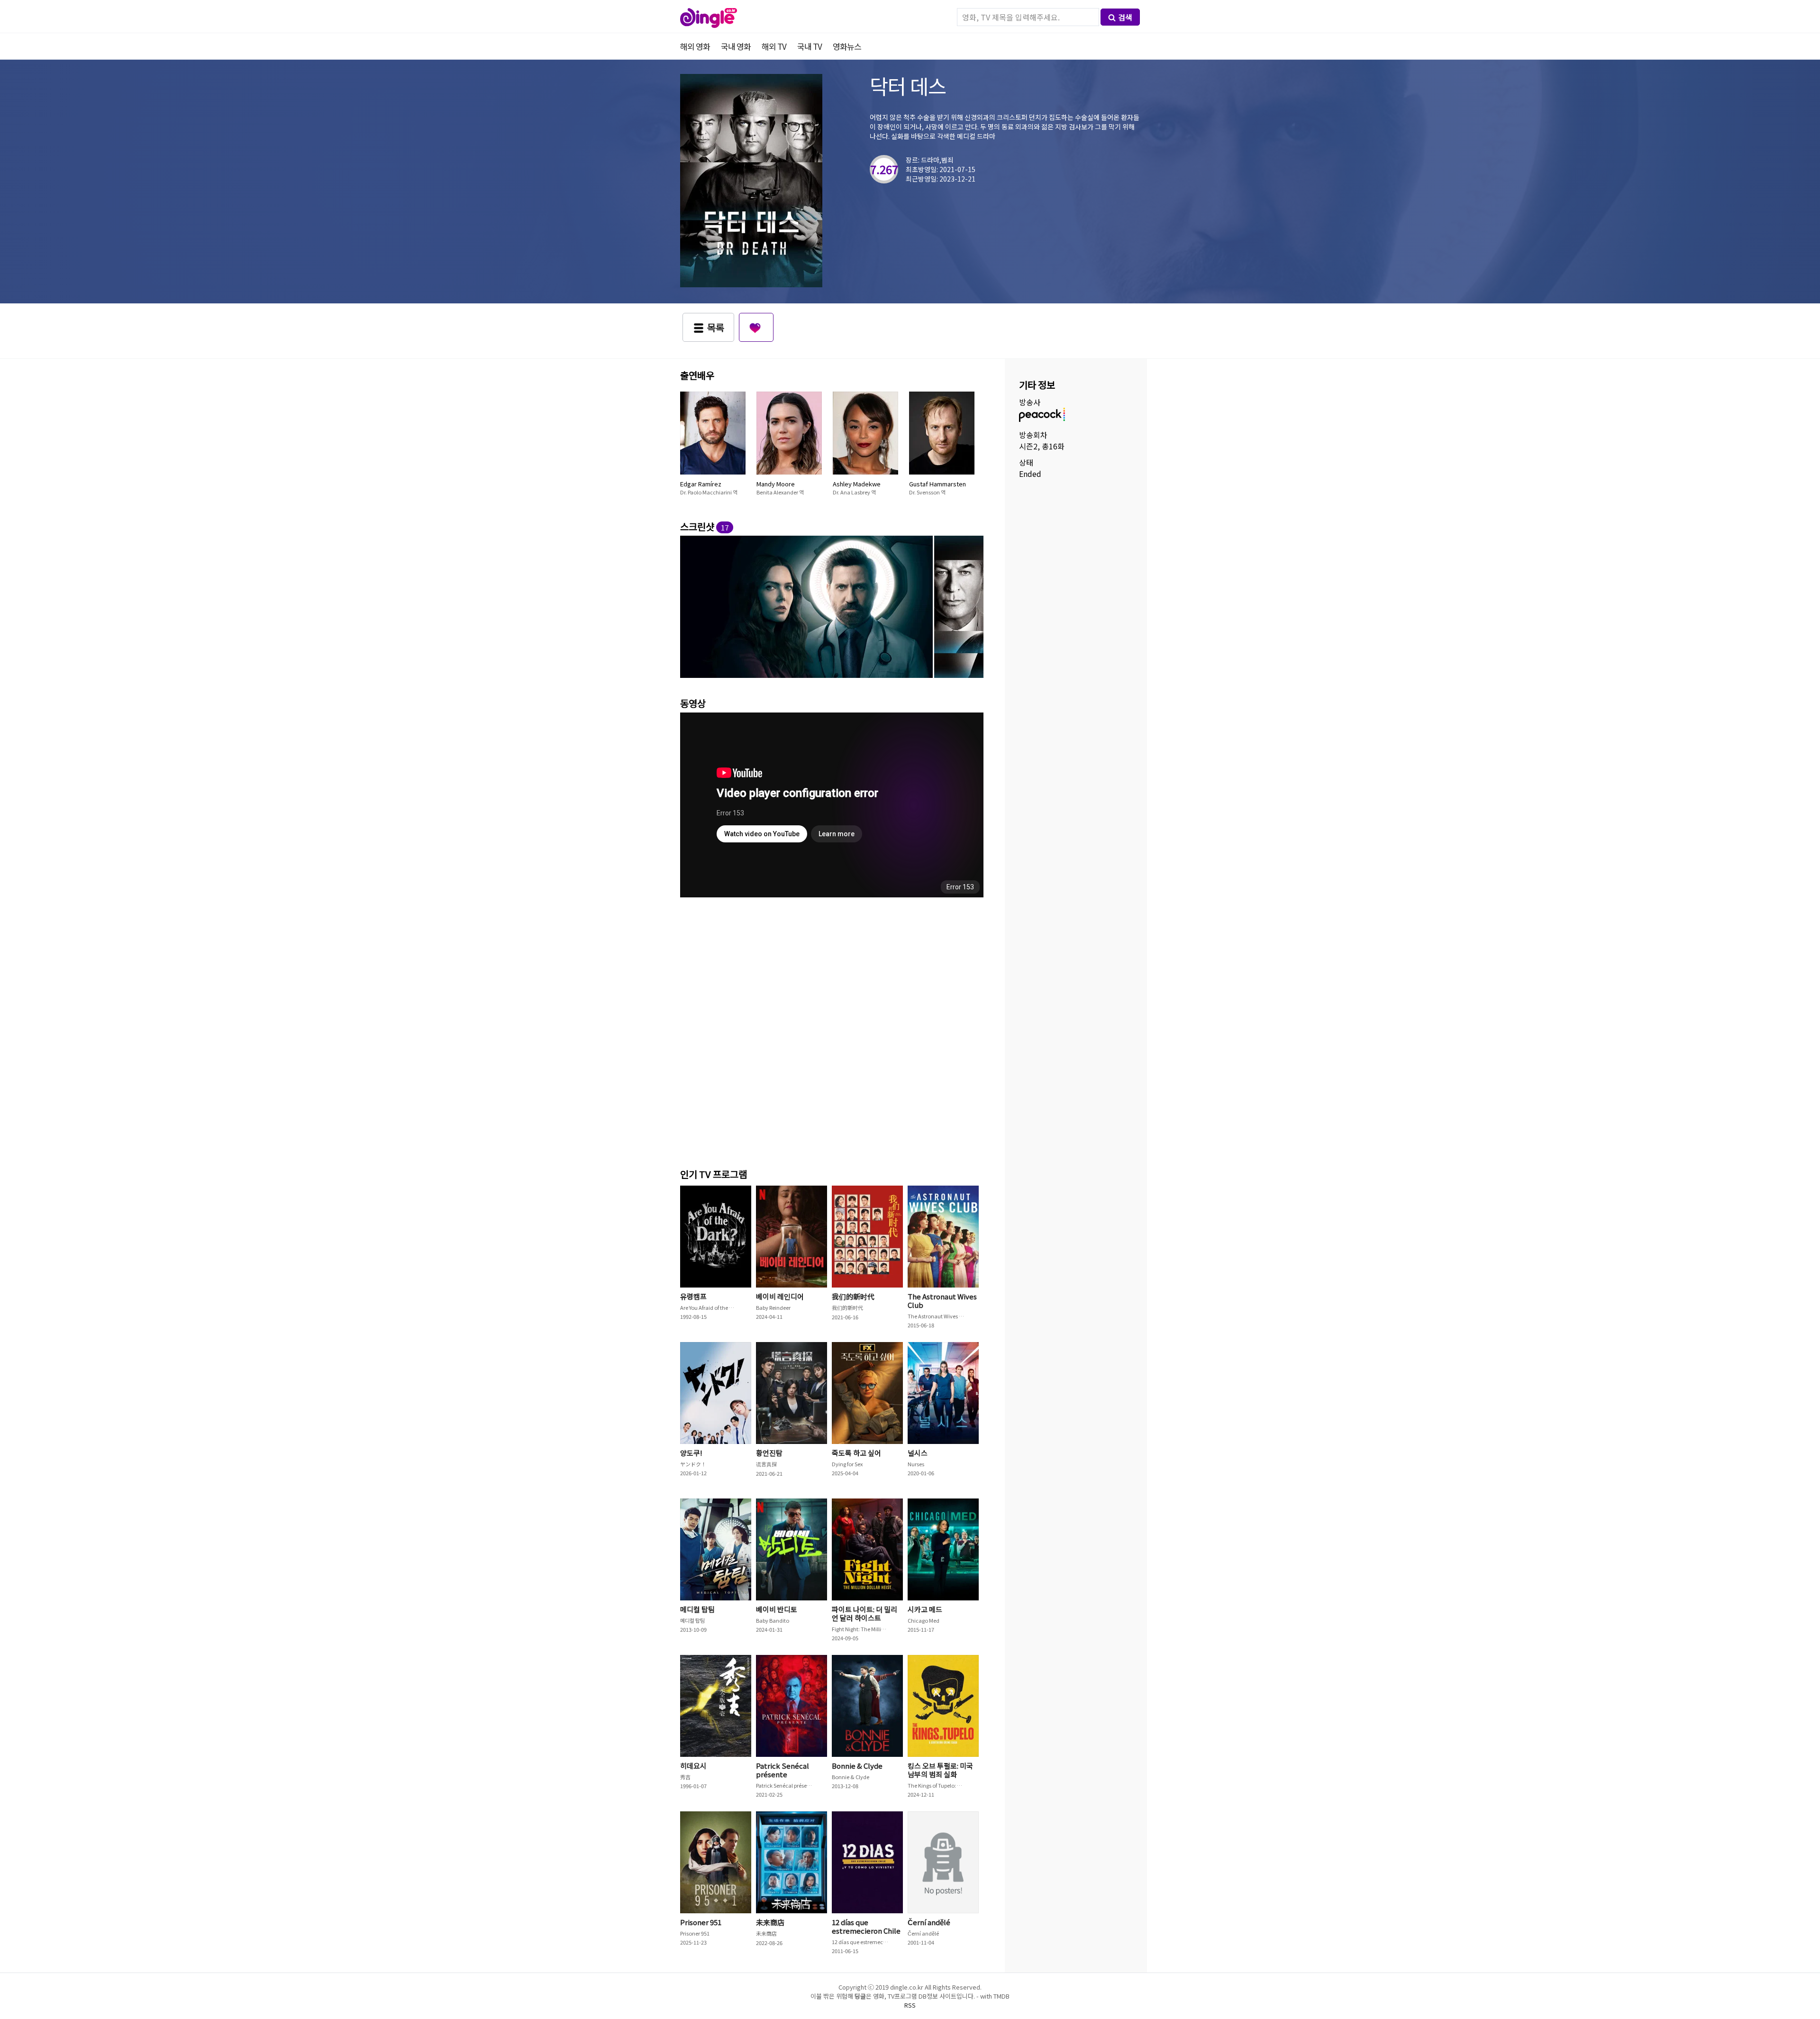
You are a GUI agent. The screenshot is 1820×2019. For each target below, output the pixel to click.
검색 (1125, 17)
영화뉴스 (847, 46)
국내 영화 (736, 46)
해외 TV (774, 46)
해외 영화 (695, 46)
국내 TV (810, 46)
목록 (716, 327)
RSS (910, 2005)
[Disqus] (832, 1030)
